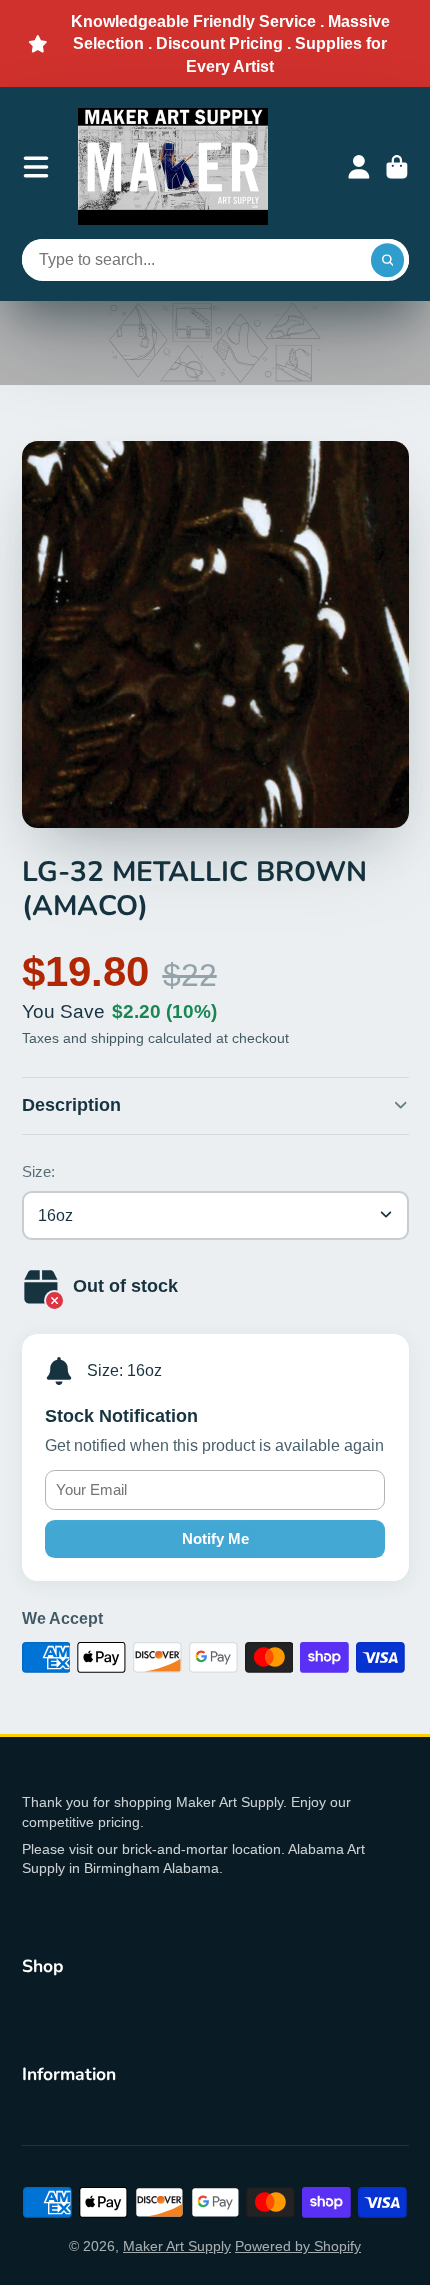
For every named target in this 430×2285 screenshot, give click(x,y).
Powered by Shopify (298, 2246)
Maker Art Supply (177, 2246)
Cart (397, 167)
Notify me (215, 1538)
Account (359, 167)
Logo (173, 166)
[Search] (388, 260)
